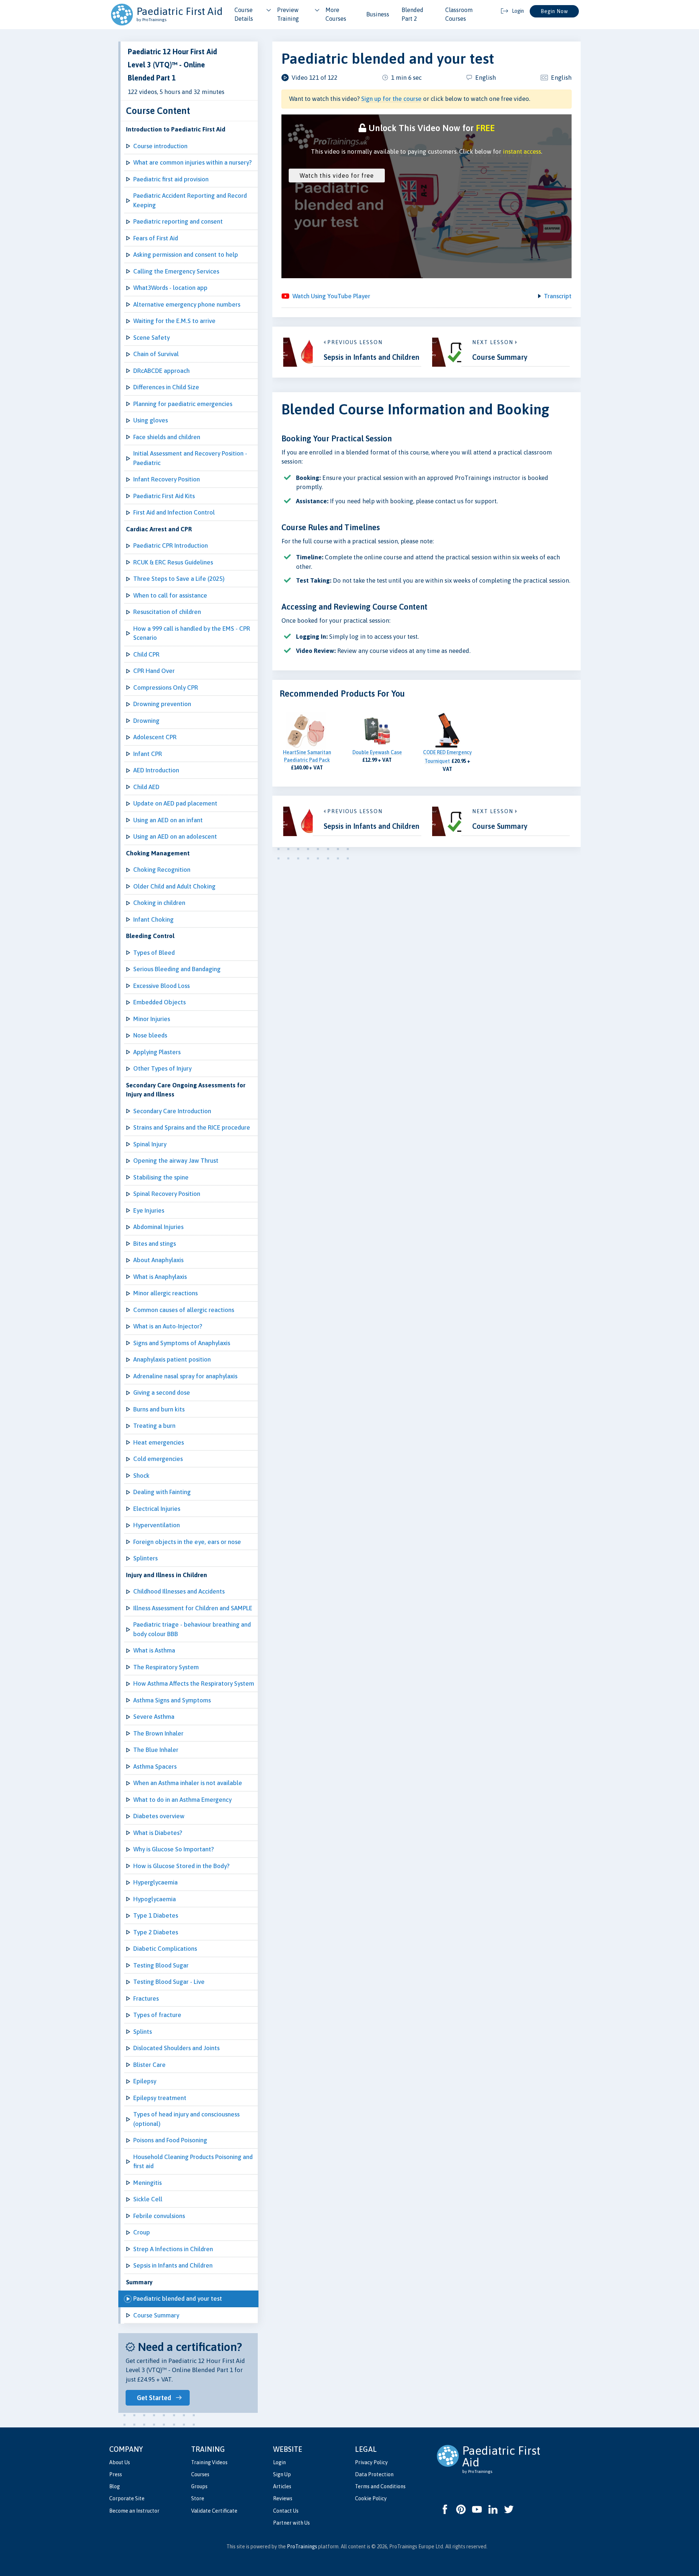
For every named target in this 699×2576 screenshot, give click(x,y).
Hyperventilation (157, 1525)
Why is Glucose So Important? (173, 1849)
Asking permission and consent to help (186, 255)
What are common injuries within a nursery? (192, 162)
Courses (200, 2474)
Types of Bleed (154, 953)
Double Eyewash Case (377, 752)
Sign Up (282, 2474)
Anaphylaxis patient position (172, 1359)
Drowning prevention (162, 704)
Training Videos (209, 2462)
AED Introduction (156, 770)
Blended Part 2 (412, 14)
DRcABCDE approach (161, 371)
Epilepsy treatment (160, 2098)
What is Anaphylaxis (160, 1277)
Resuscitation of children (167, 612)
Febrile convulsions (159, 2216)
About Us (120, 2462)
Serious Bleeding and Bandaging (177, 969)
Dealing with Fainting (162, 1492)
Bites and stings (155, 1244)
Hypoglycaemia (155, 1899)
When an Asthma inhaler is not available (188, 1783)
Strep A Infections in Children (173, 2249)
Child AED (146, 787)
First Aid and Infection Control (174, 512)
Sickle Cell (148, 2199)
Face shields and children (167, 437)
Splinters (145, 1558)
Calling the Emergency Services (176, 271)
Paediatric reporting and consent (178, 221)
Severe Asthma (154, 1717)
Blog (114, 2486)
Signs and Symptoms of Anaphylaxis (182, 1343)
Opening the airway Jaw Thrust (176, 1161)
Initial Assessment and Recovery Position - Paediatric (190, 458)
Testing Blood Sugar (161, 1965)
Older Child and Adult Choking (174, 886)
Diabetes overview (159, 1816)
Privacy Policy (371, 2462)
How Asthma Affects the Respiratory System (194, 1683)
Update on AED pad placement (175, 803)
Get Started (154, 2398)
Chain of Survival (156, 354)
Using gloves (151, 420)
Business (378, 14)
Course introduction (160, 146)
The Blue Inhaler (156, 1750)
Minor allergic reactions (165, 1293)
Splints (143, 2032)
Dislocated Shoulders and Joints (176, 2048)
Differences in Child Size (166, 387)
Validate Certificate (214, 2511)
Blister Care (149, 2065)
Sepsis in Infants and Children (173, 2265)
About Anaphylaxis (158, 1260)
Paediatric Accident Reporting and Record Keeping (190, 200)
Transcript (558, 296)
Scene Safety (151, 338)
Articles (282, 2486)
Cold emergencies (158, 1459)
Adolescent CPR (155, 737)
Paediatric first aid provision (171, 179)
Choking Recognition (162, 870)
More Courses (336, 14)
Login (279, 2462)
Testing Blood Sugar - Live (169, 1982)
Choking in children (159, 903)
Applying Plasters (157, 1052)
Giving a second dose (162, 1393)
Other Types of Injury (162, 1068)
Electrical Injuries (157, 1509)
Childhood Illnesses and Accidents (179, 1591)
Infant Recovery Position (167, 479)
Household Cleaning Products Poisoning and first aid (193, 2162)
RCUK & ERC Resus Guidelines (173, 562)
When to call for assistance (170, 595)
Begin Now (554, 11)
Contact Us (286, 2511)
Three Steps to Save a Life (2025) (179, 579)
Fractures (146, 1998)
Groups (199, 2486)
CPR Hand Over (154, 671)
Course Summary (156, 2315)
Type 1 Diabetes (156, 1915)
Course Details (244, 14)
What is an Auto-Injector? (168, 1326)
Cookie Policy (371, 2498)
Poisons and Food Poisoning (170, 2140)
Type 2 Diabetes (156, 1932)
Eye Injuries (149, 1210)
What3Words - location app (170, 288)
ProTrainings (302, 2547)
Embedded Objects (159, 1002)
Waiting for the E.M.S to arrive (174, 321)
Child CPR (146, 654)
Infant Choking (153, 919)
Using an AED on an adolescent (175, 836)
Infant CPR (148, 754)
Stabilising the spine (161, 1177)
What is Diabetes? (158, 1833)
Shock (141, 1476)
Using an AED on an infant (168, 820)
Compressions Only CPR (166, 688)
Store (198, 2498)
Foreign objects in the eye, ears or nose (187, 1542)
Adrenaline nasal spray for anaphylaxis (185, 1376)
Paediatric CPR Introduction (171, 545)
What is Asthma (154, 1650)
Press (116, 2474)
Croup (142, 2232)
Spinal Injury (150, 1144)
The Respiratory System (166, 1667)
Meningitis (147, 2183)
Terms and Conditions (380, 2486)
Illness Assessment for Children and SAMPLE (193, 1608)
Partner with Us (291, 2523)
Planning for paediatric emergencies (183, 404)
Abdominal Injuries (158, 1227)
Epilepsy (145, 2081)
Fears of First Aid (156, 238)
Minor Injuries (152, 1019)
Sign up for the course (391, 99)
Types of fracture (157, 2015)
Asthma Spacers (155, 1766)
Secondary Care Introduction (172, 1111)
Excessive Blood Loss (161, 986)
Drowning (146, 721)
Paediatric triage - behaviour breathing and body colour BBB (192, 1629)
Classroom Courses (459, 14)
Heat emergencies (159, 1442)
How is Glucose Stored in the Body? (181, 1866)
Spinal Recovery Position (167, 1194)
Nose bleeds (150, 1035)
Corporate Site (127, 2498)
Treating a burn (154, 1426)
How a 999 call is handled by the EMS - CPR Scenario (192, 633)
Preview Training (288, 14)
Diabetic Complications (165, 1949)
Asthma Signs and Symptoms (172, 1700)
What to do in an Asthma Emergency (182, 1800)
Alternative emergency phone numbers (187, 304)
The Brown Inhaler (158, 1733)
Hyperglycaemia (155, 1882)
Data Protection (374, 2474)
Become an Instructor (134, 2511)
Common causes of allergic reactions (184, 1310)
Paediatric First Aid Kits (164, 496)
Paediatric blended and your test (178, 2299)
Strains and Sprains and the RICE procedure (192, 1127)
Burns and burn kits (159, 1409)
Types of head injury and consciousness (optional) (186, 2119)
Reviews (283, 2498)
